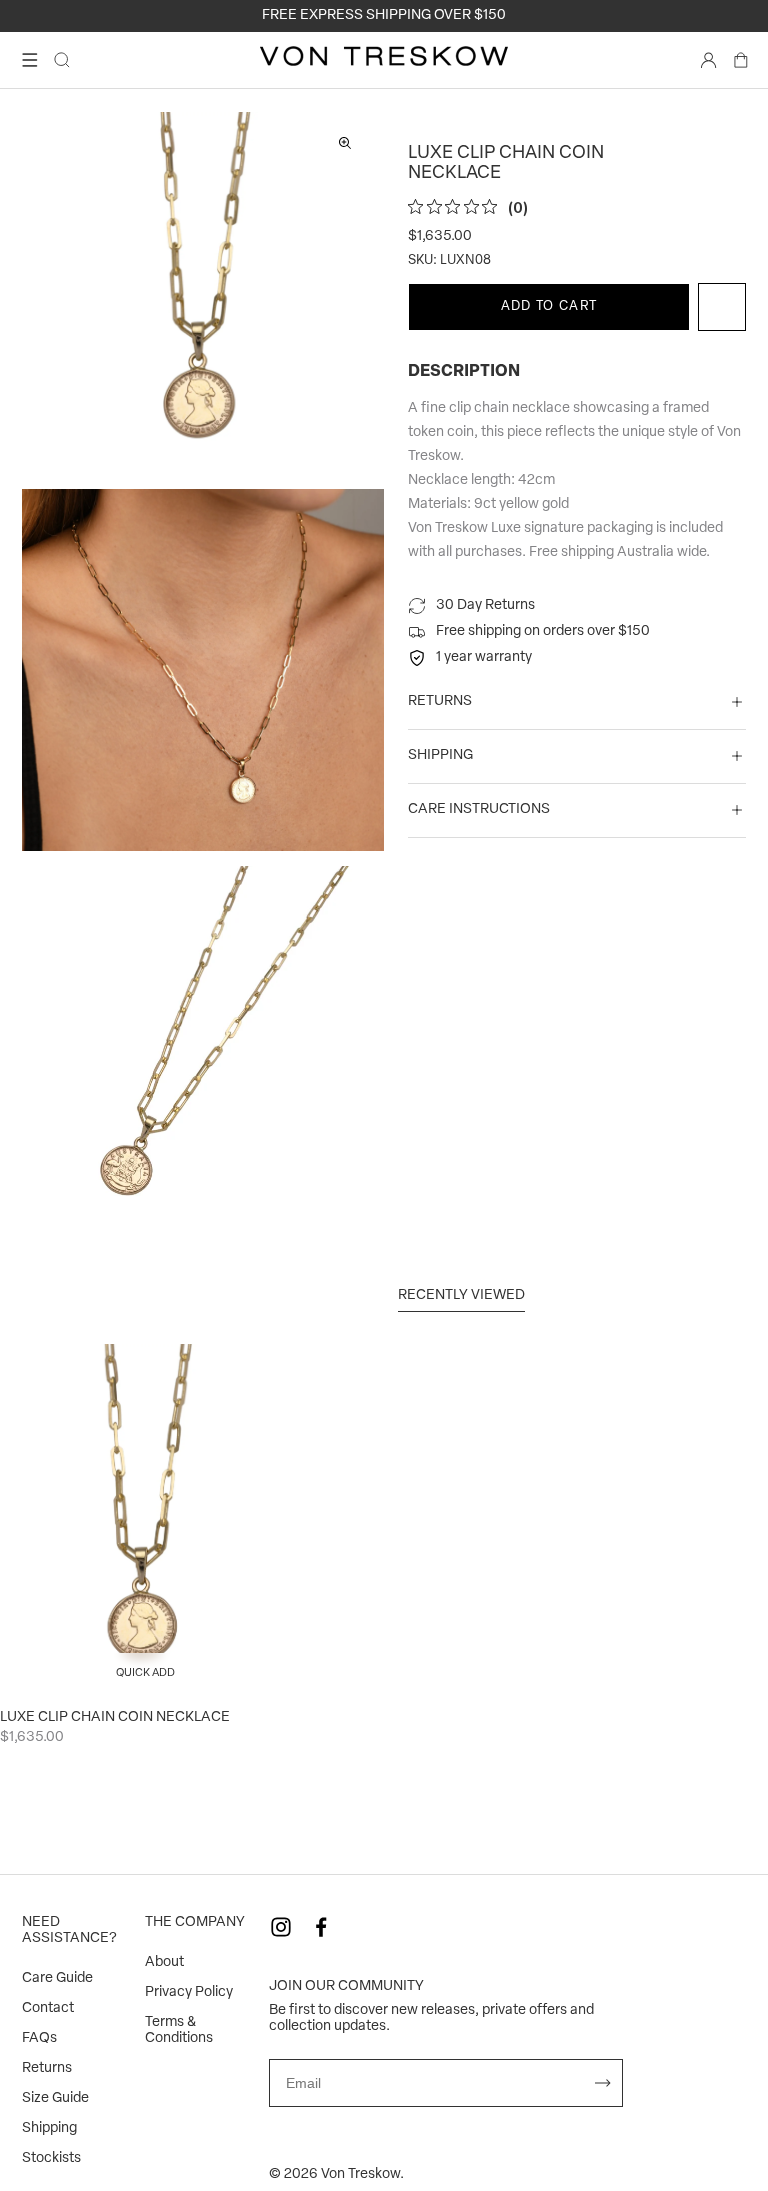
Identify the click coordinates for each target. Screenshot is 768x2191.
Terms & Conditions (179, 2030)
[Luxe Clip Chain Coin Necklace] (146, 1519)
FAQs (39, 2038)
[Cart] (741, 60)
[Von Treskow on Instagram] (281, 1927)
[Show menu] (30, 60)
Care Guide (57, 1978)
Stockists (51, 2158)
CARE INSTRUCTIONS (479, 809)
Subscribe (603, 2083)
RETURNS (440, 701)
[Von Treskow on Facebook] (321, 1927)
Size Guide (55, 2098)
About (164, 1962)
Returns (47, 2068)
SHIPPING (440, 755)
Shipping (49, 2128)
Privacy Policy (189, 1992)
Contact (48, 2008)
